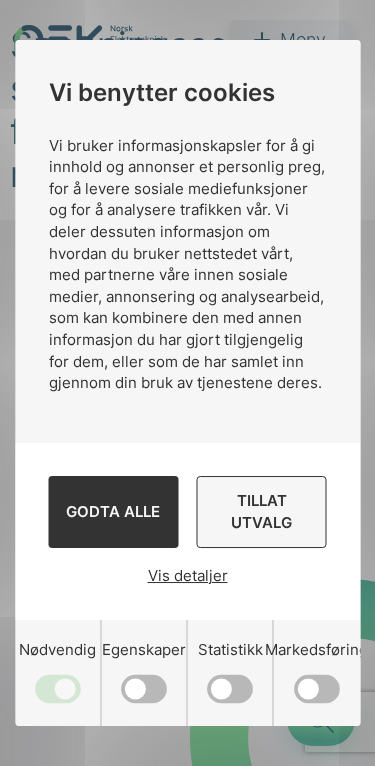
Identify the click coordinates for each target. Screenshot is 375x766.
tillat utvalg (261, 511)
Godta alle (113, 511)
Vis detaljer (188, 575)
